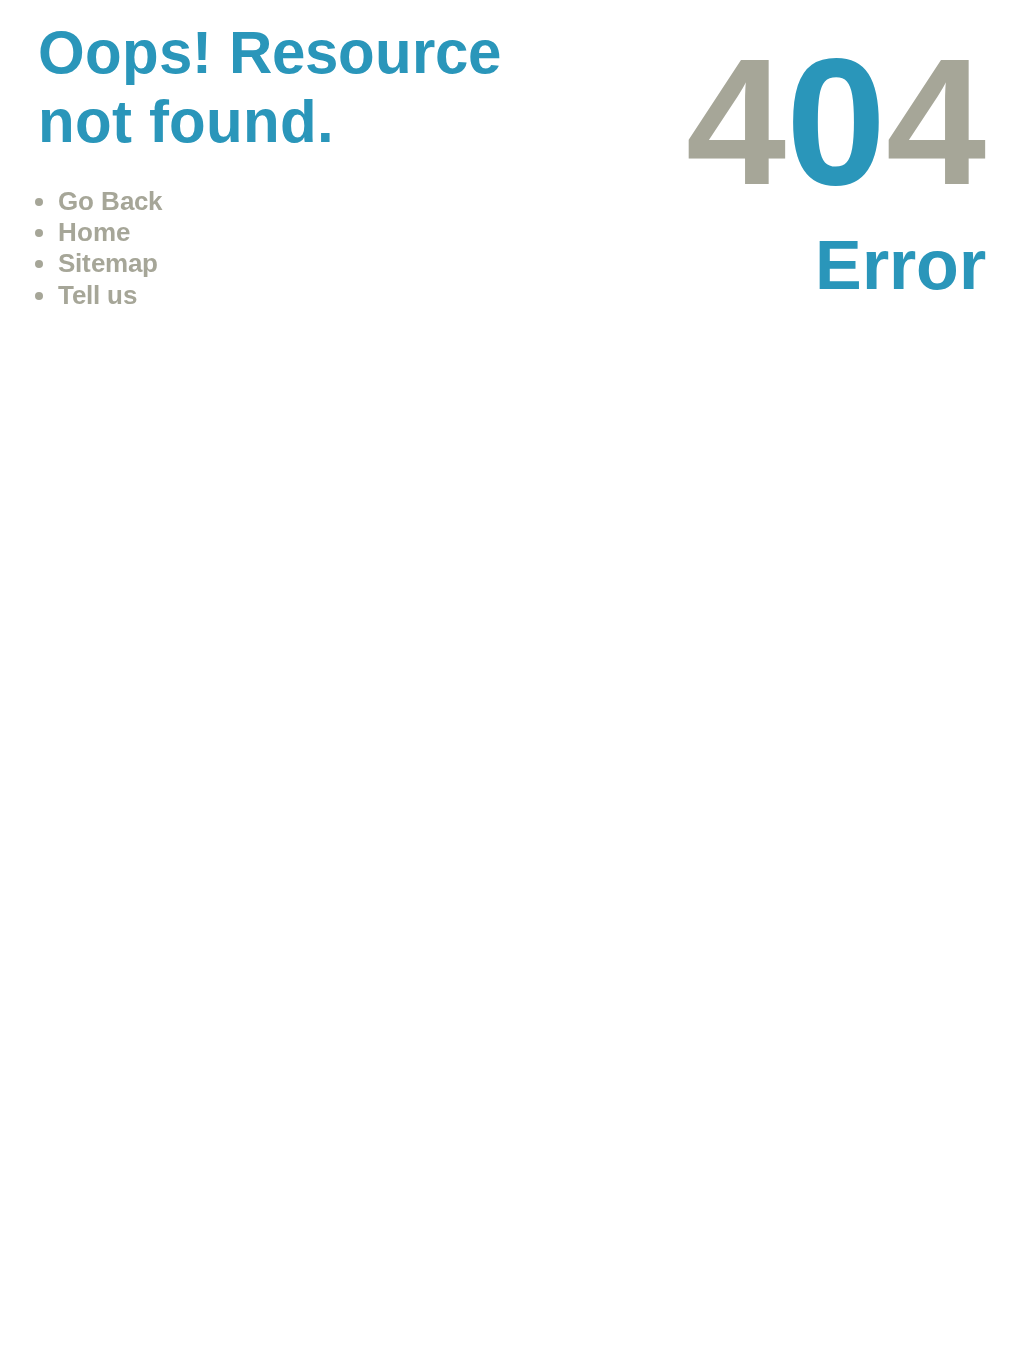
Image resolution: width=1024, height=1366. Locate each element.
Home (94, 232)
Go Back (110, 201)
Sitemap (108, 263)
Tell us (97, 295)
